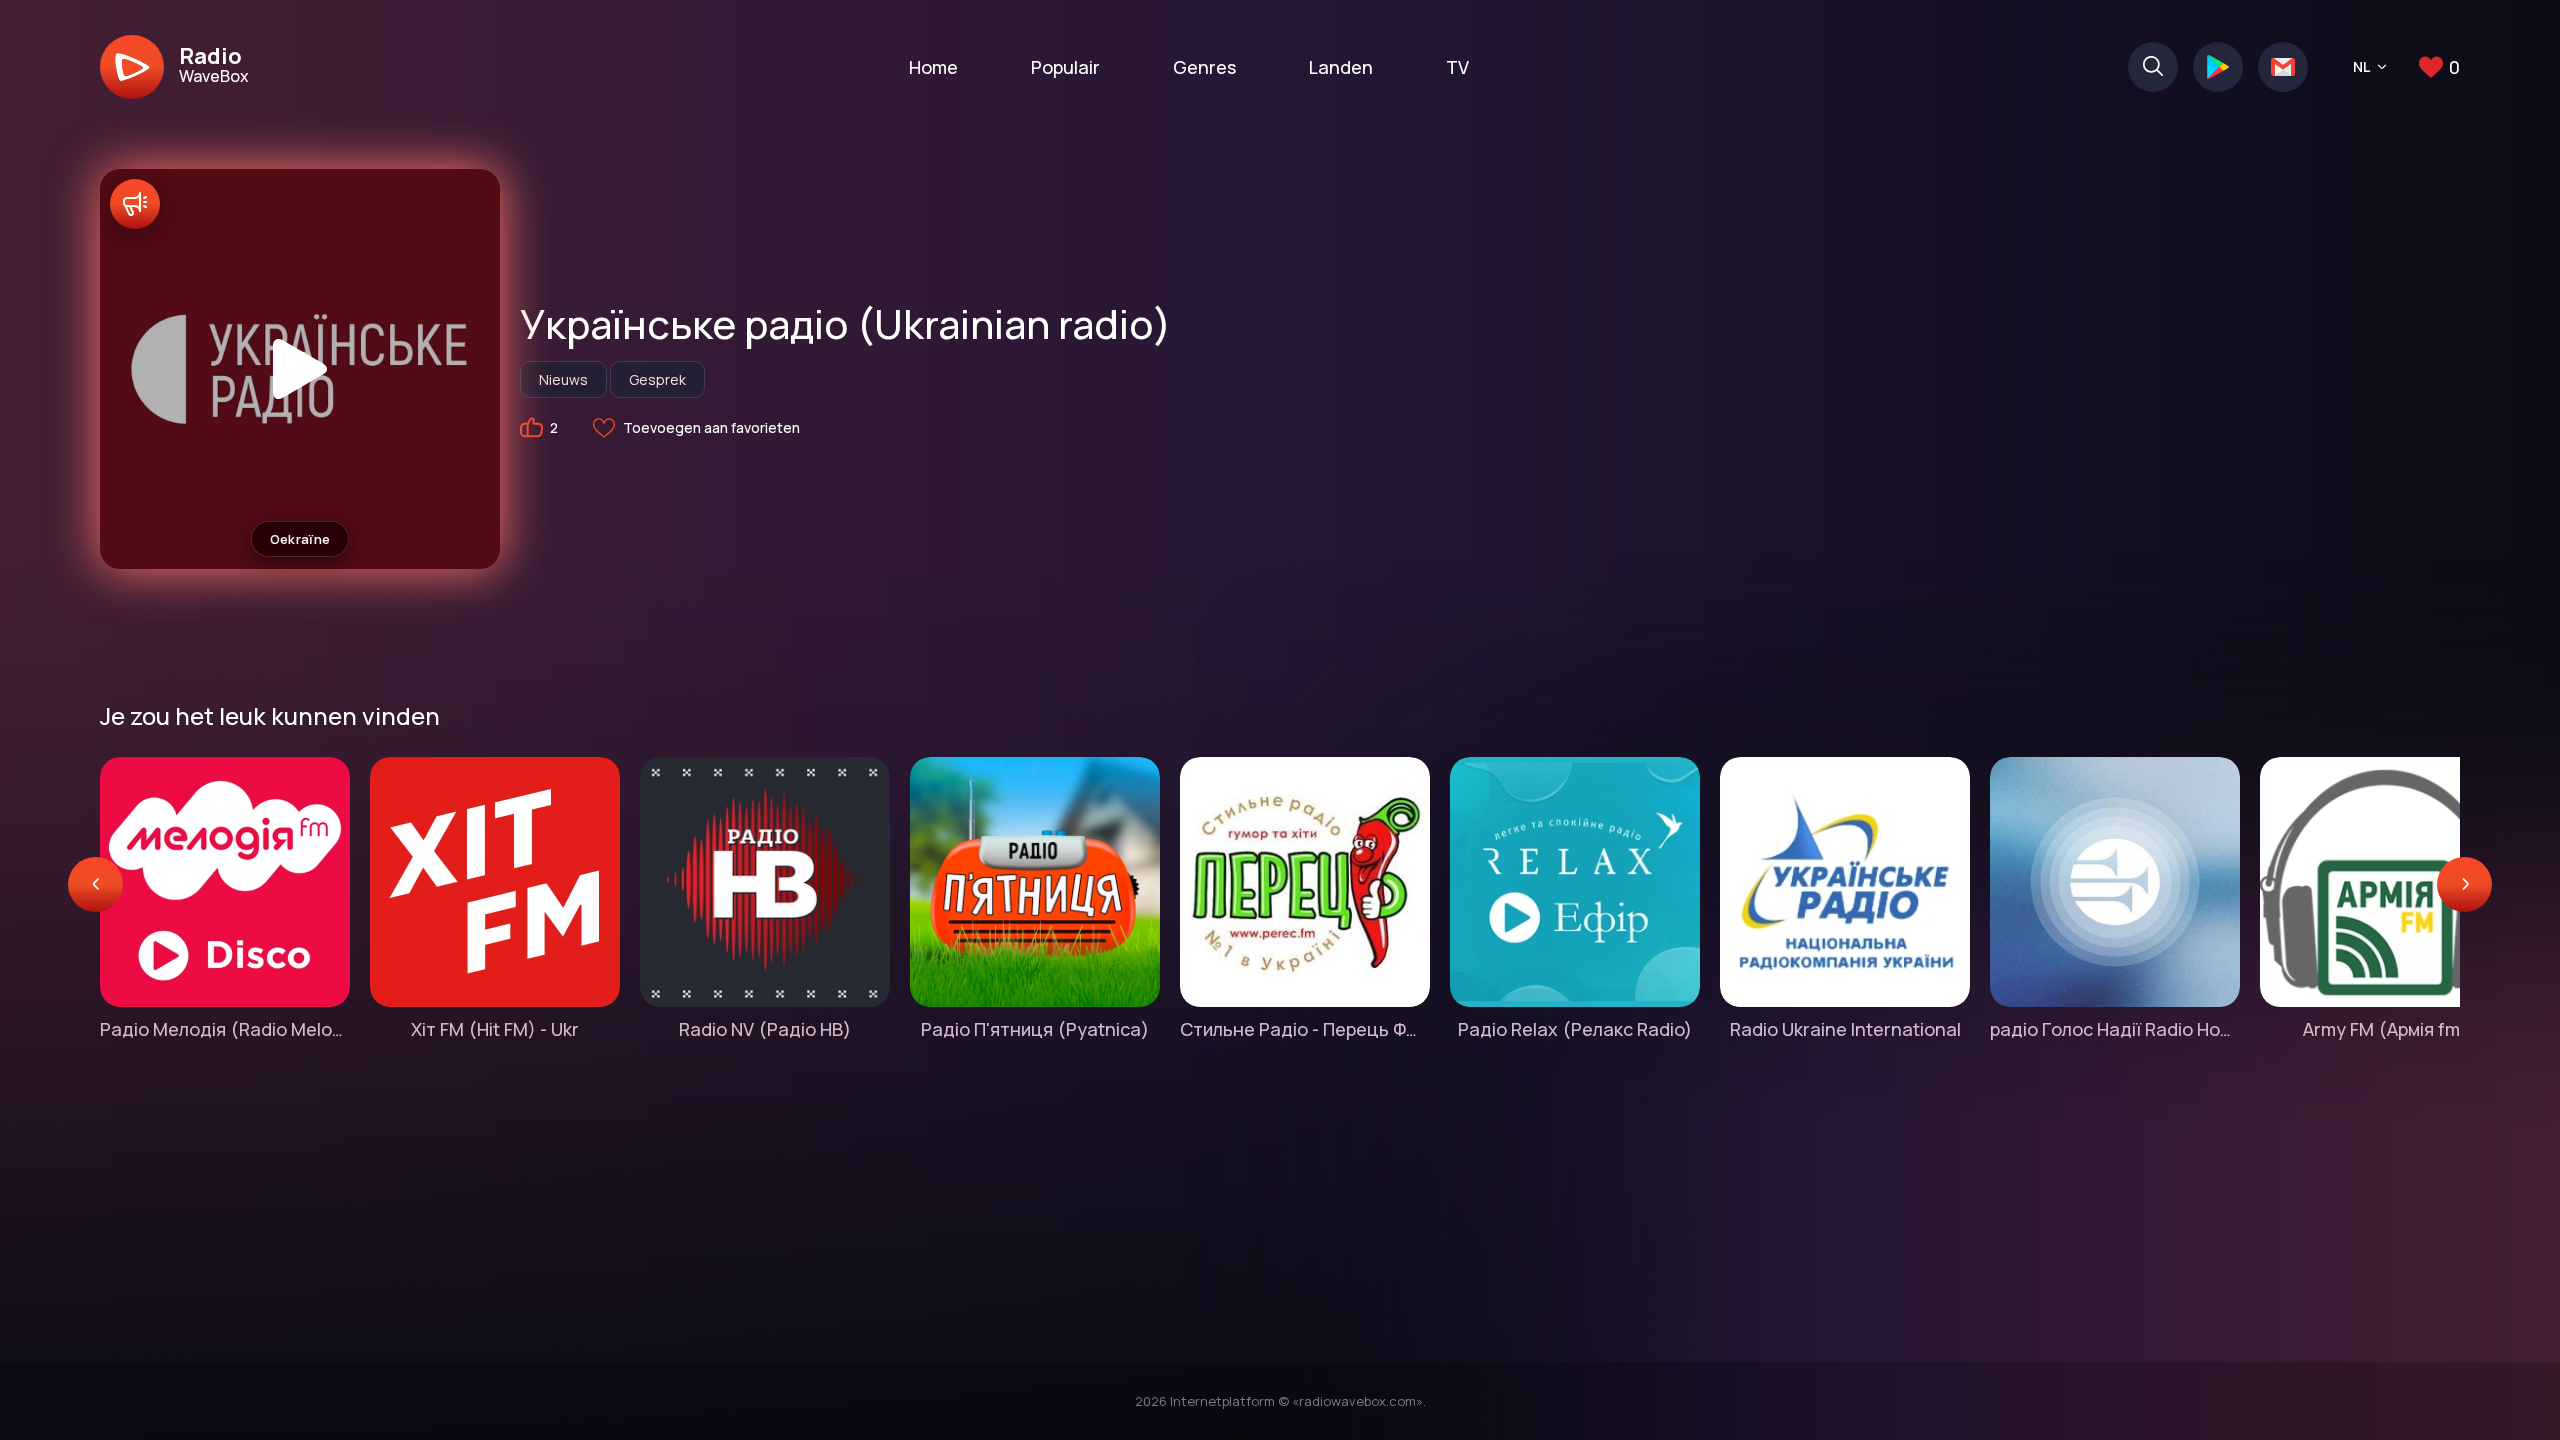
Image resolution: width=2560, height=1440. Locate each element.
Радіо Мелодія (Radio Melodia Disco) (225, 1029)
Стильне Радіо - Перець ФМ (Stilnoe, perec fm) (1305, 1029)
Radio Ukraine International (1845, 1029)
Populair (1065, 67)
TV (1457, 67)
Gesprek (657, 379)
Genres (1204, 67)
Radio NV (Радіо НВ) (765, 1029)
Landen (1341, 67)
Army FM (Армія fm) (2385, 1029)
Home (933, 67)
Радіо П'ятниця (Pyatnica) (1035, 1029)
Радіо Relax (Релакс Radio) (1575, 1029)
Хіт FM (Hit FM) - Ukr (495, 1029)
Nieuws (563, 379)
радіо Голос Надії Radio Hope (2115, 1029)
